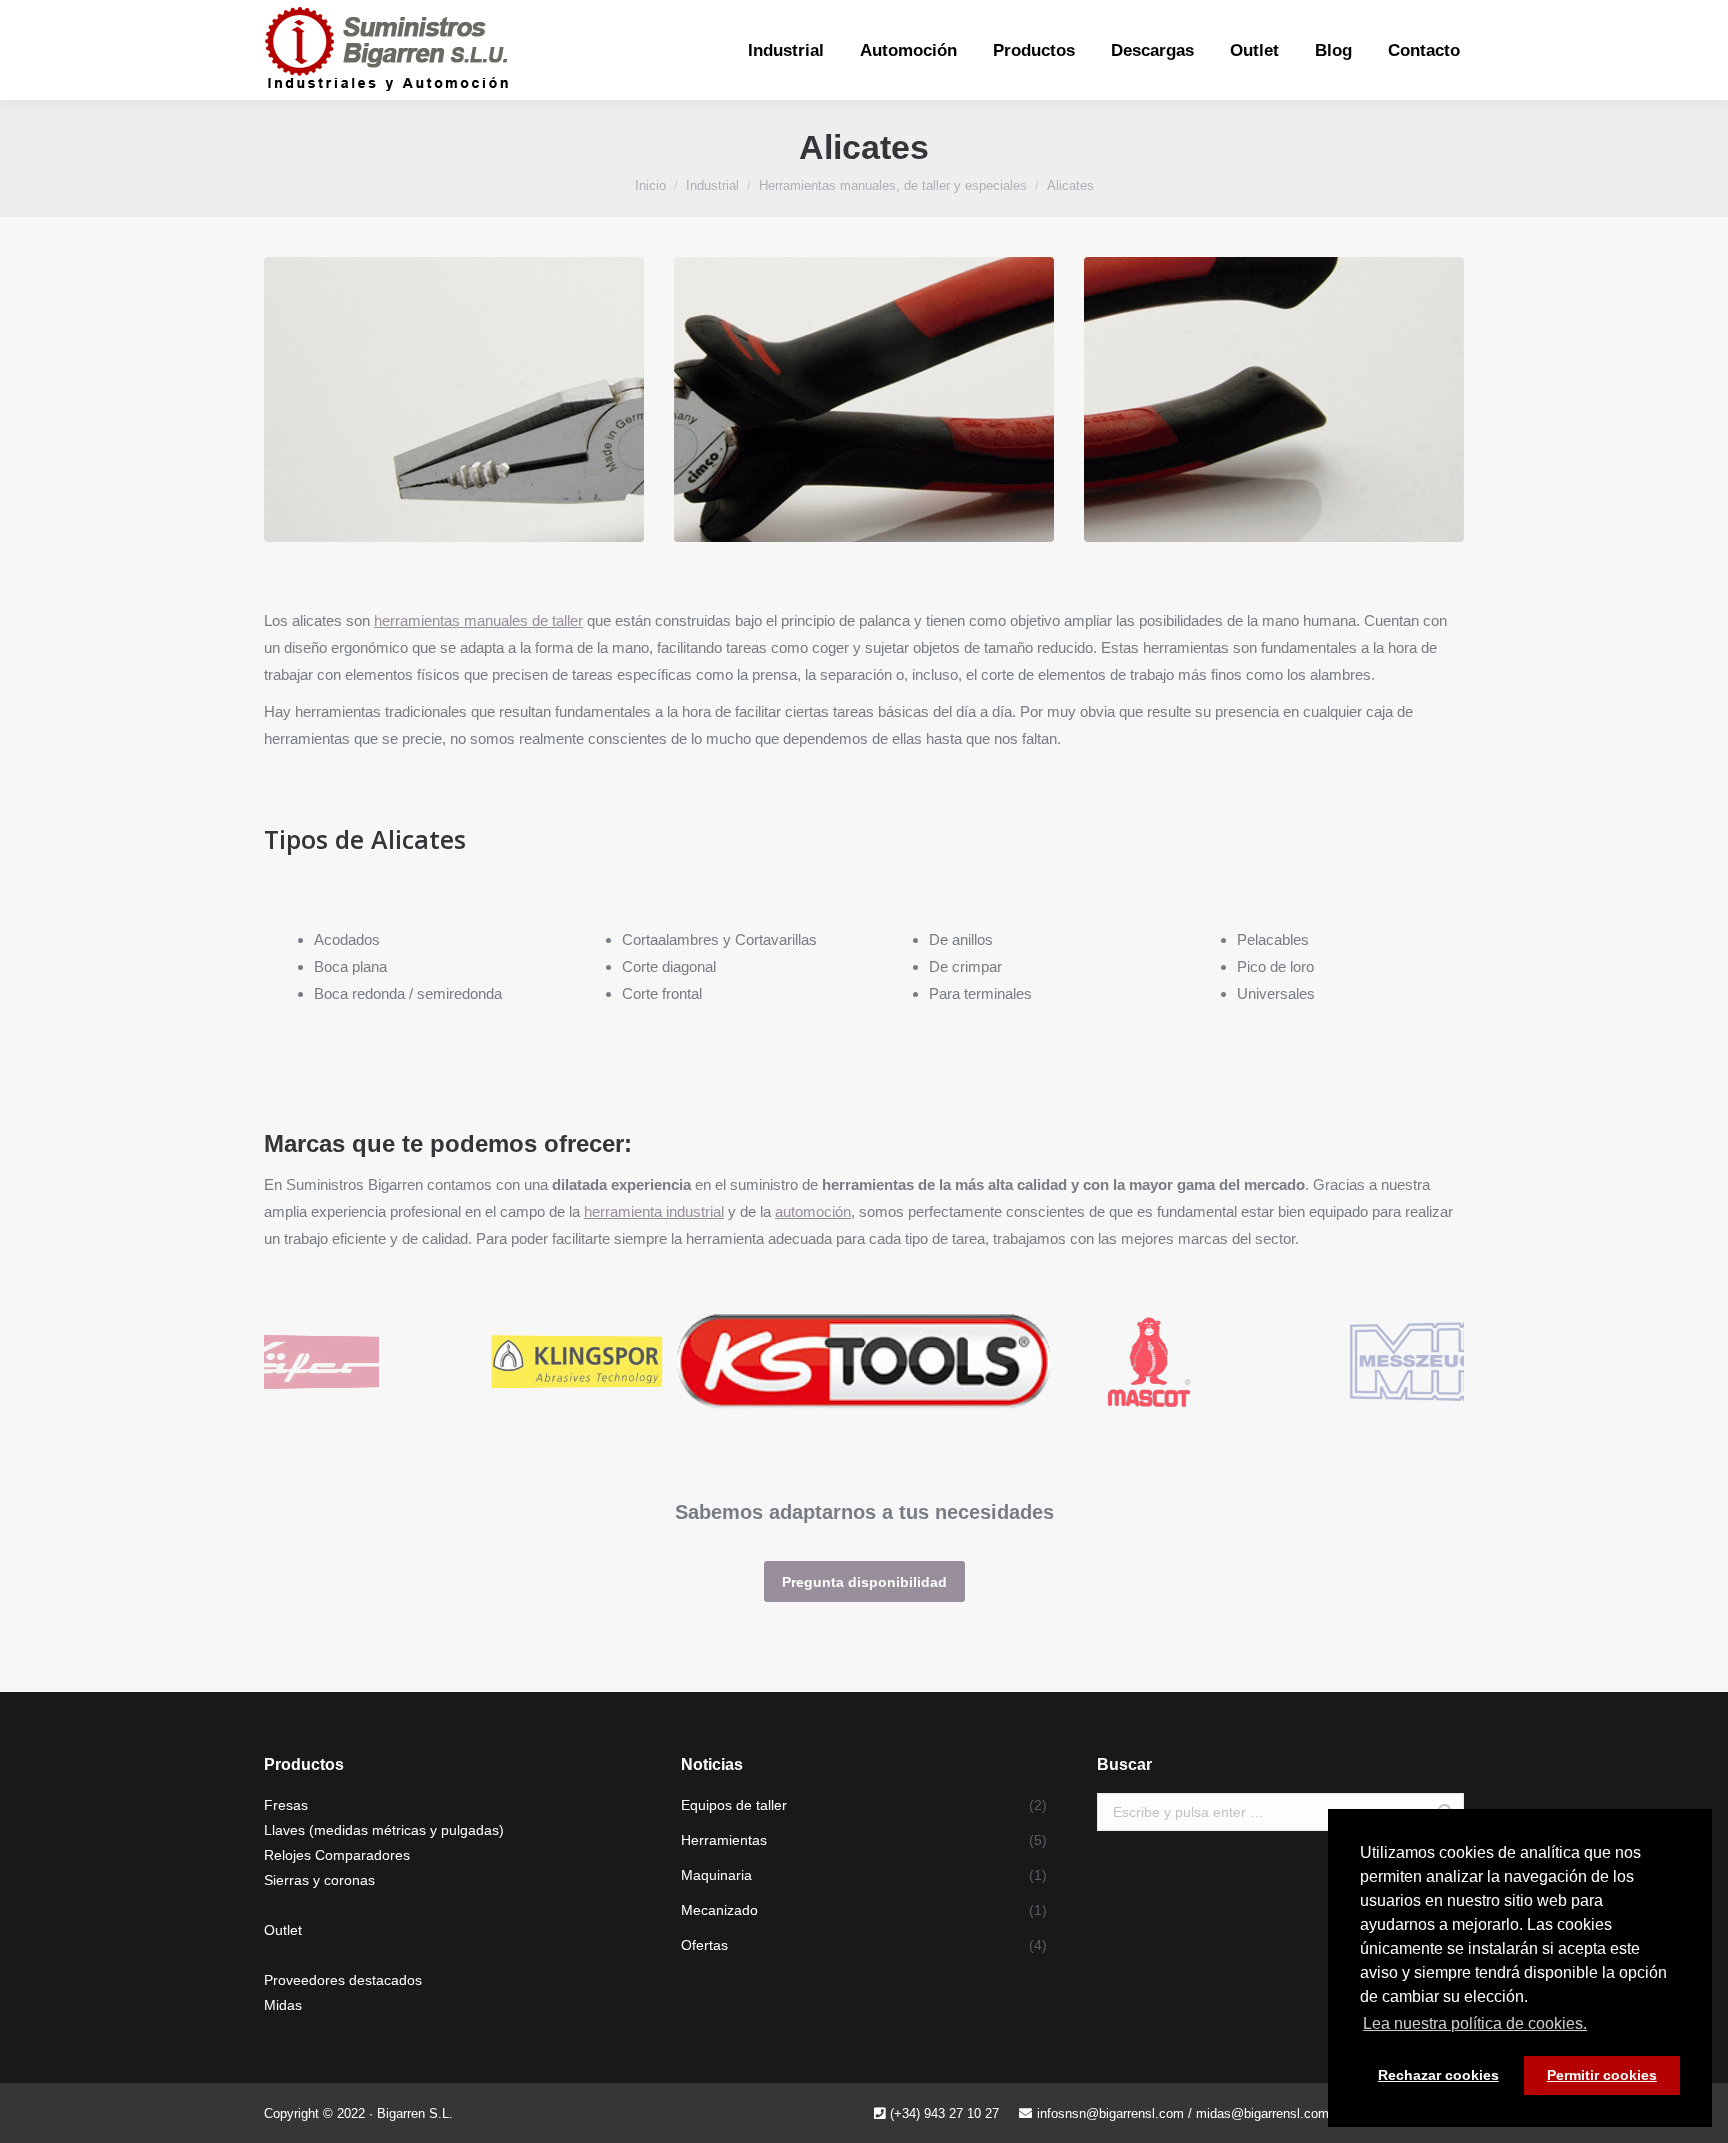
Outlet (283, 1930)
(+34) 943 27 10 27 (944, 2113)
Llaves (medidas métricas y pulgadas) (384, 1830)
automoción (813, 1211)
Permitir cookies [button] (1602, 2075)
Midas (283, 2005)
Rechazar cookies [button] (1438, 2075)
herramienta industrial (654, 1211)
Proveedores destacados (343, 1980)
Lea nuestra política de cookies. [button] (1475, 2023)
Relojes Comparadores (337, 1855)
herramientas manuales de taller (478, 620)
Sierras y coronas (319, 1880)
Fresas (286, 1805)
